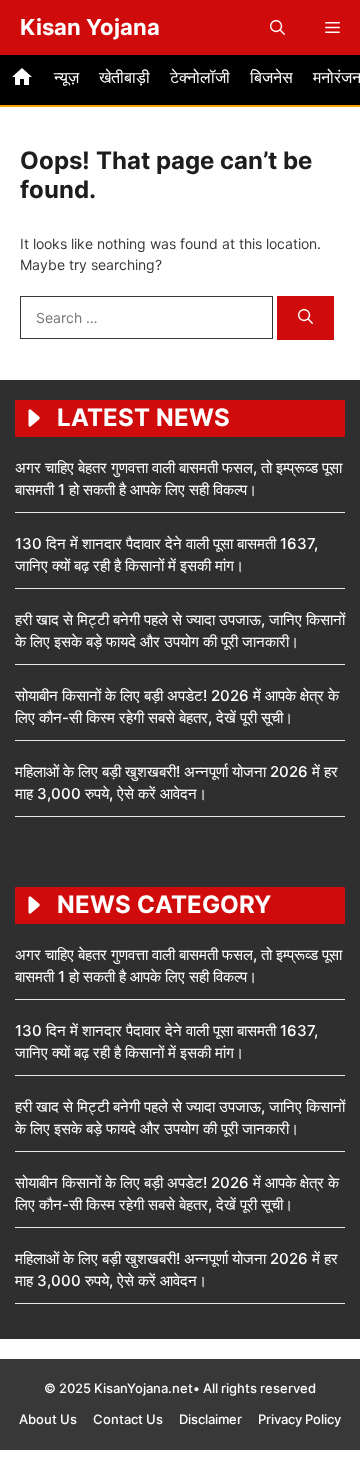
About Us (48, 1419)
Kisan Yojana (90, 27)
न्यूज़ (66, 77)
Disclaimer (210, 1419)
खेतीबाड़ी (124, 77)
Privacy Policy (299, 1419)
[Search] (305, 318)
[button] (277, 27)
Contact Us (128, 1419)
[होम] (22, 80)
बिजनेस (271, 77)
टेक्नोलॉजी (200, 77)
